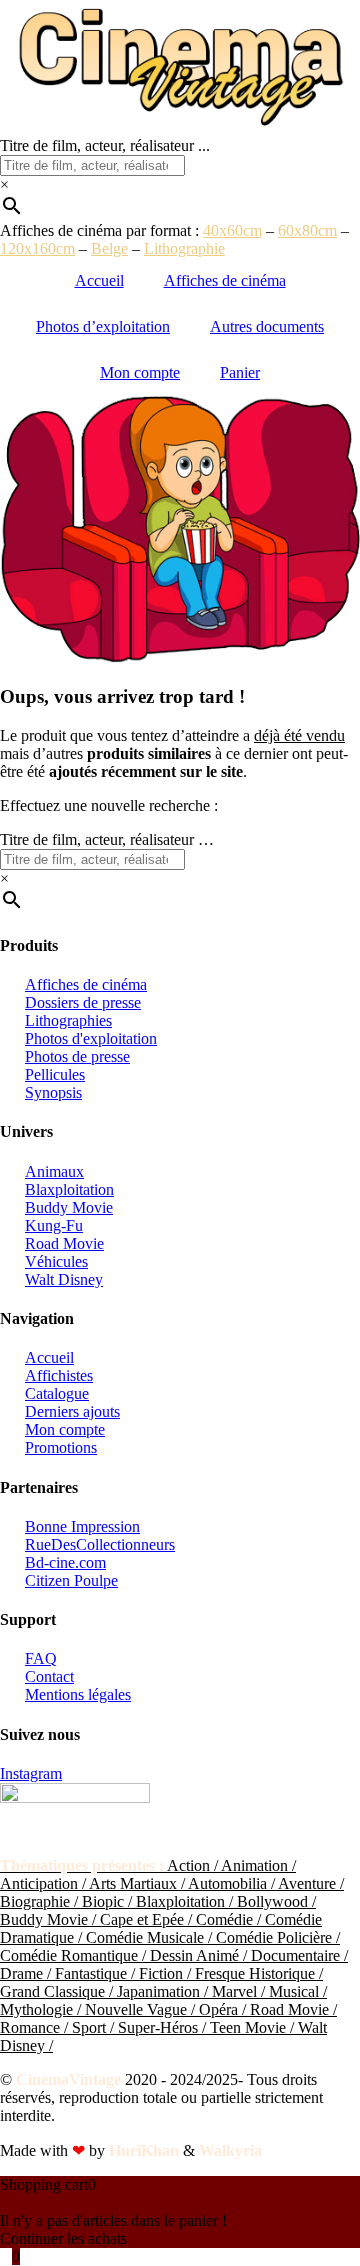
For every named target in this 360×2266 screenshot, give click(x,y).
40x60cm (232, 230)
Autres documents (267, 326)
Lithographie (184, 248)
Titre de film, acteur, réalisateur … (107, 839)
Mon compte (140, 372)
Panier (240, 372)
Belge (109, 248)
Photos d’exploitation (103, 326)
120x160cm (37, 248)
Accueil (99, 280)
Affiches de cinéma (225, 280)
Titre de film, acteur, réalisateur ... (105, 145)
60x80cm (307, 230)
